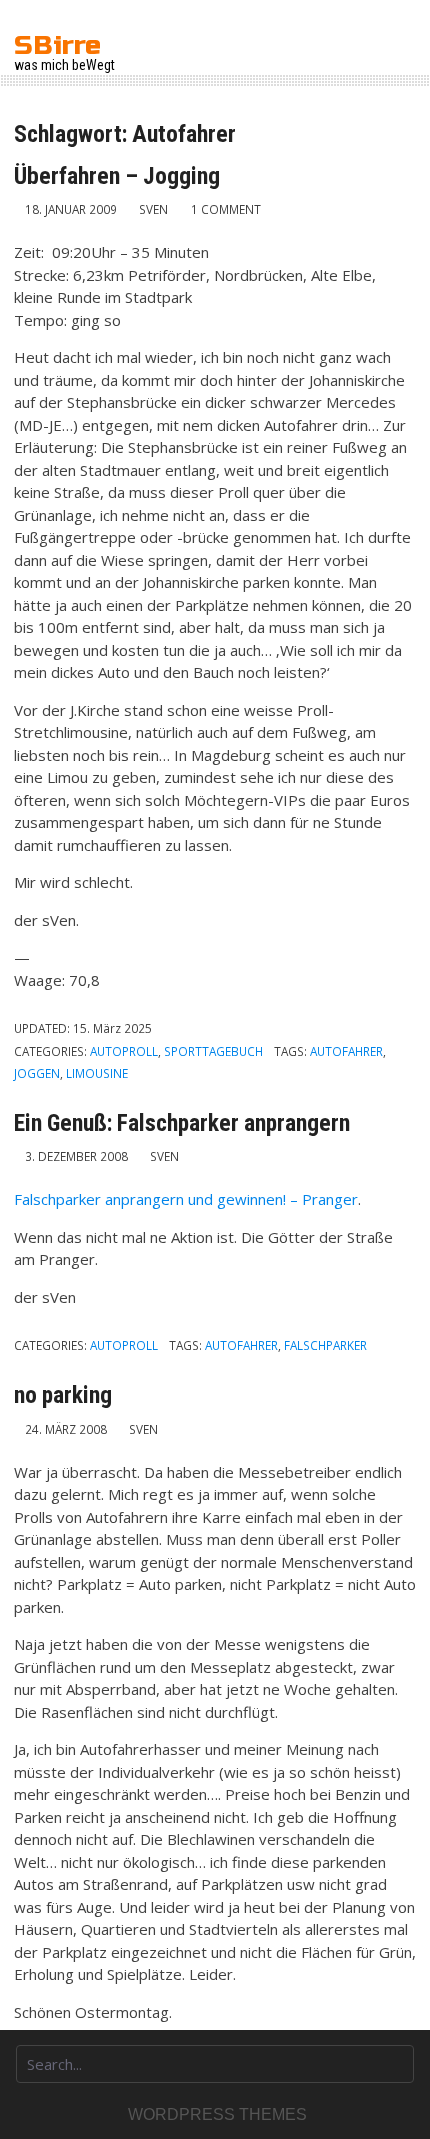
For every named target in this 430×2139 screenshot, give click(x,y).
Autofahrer (346, 1051)
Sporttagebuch (213, 1051)
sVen (153, 209)
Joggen (37, 1073)
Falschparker (325, 1345)
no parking (63, 1395)
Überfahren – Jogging (117, 176)
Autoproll (124, 1051)
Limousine (97, 1073)
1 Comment (226, 209)
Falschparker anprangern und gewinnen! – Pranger (186, 1199)
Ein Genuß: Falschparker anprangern (182, 1123)
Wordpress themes (217, 2114)
